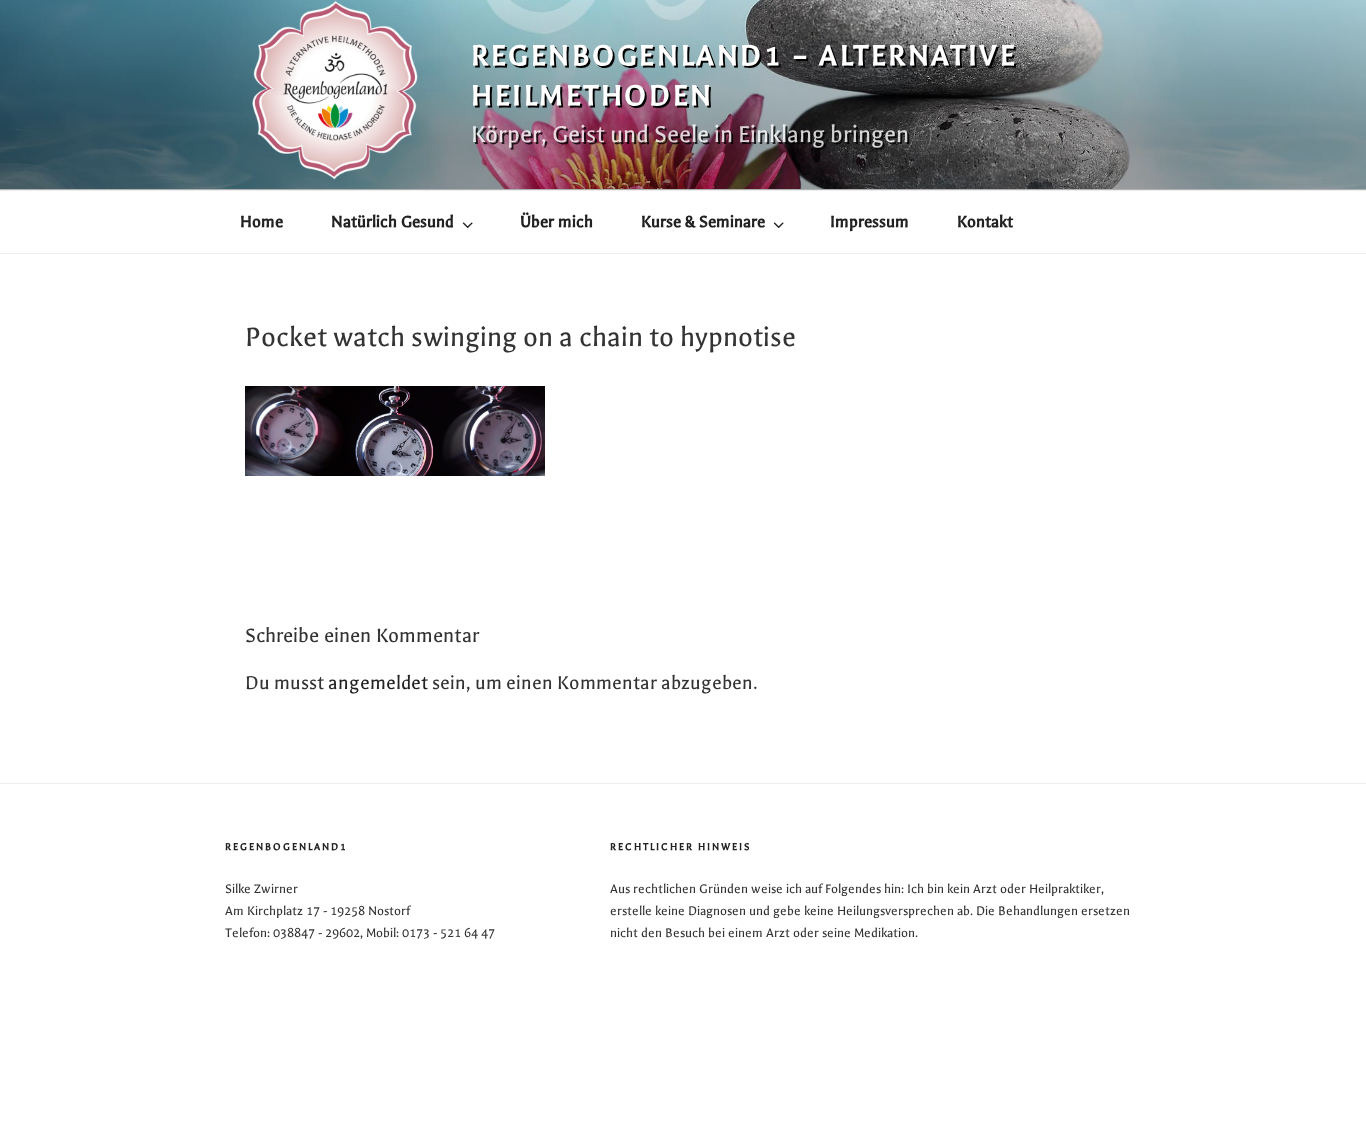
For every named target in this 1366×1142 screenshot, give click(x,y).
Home (261, 222)
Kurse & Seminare (703, 222)
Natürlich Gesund (392, 222)
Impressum (869, 222)
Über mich (556, 222)
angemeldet (378, 683)
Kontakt (985, 222)
